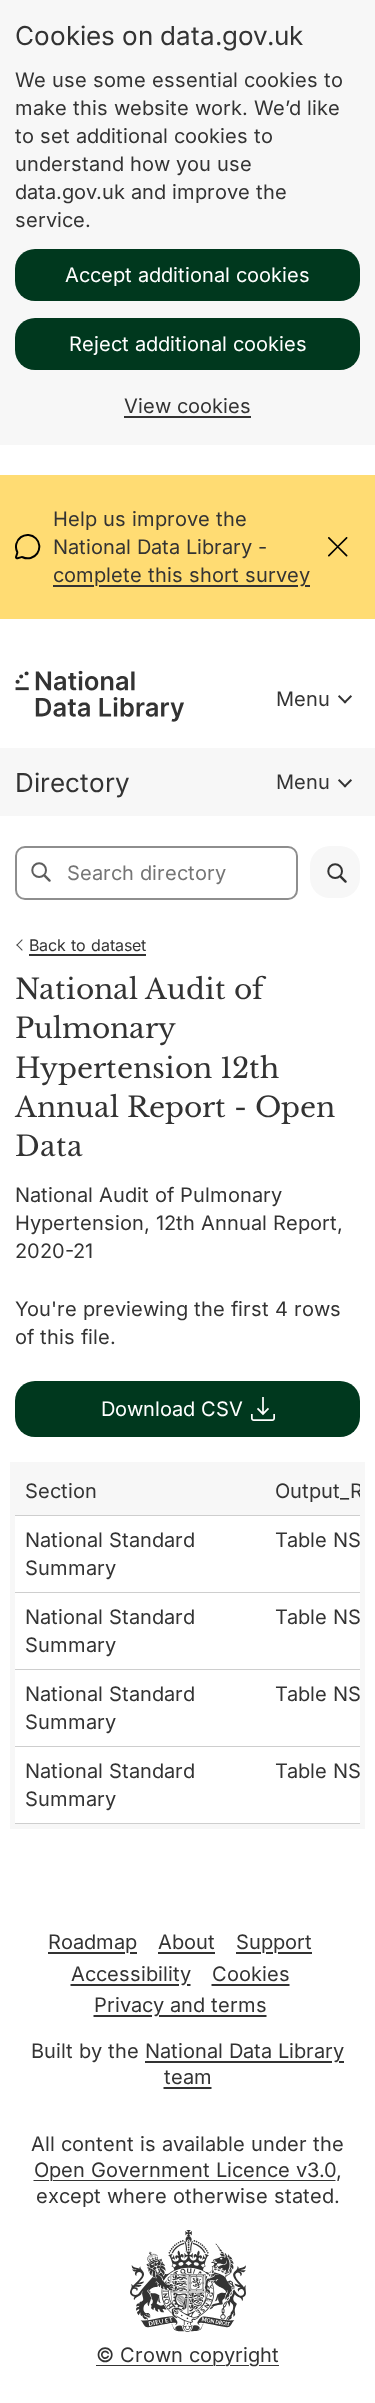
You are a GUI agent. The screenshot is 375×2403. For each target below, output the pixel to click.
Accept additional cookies (187, 275)
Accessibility (131, 1974)
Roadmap (92, 1942)
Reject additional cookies (188, 344)
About (186, 1942)
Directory (72, 782)
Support (274, 1942)
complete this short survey (181, 575)
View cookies (187, 406)
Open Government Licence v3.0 (185, 2170)
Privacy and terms (180, 2005)
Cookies (251, 1974)
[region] (187, 1645)
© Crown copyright (187, 2355)
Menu (303, 699)
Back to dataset (87, 945)
